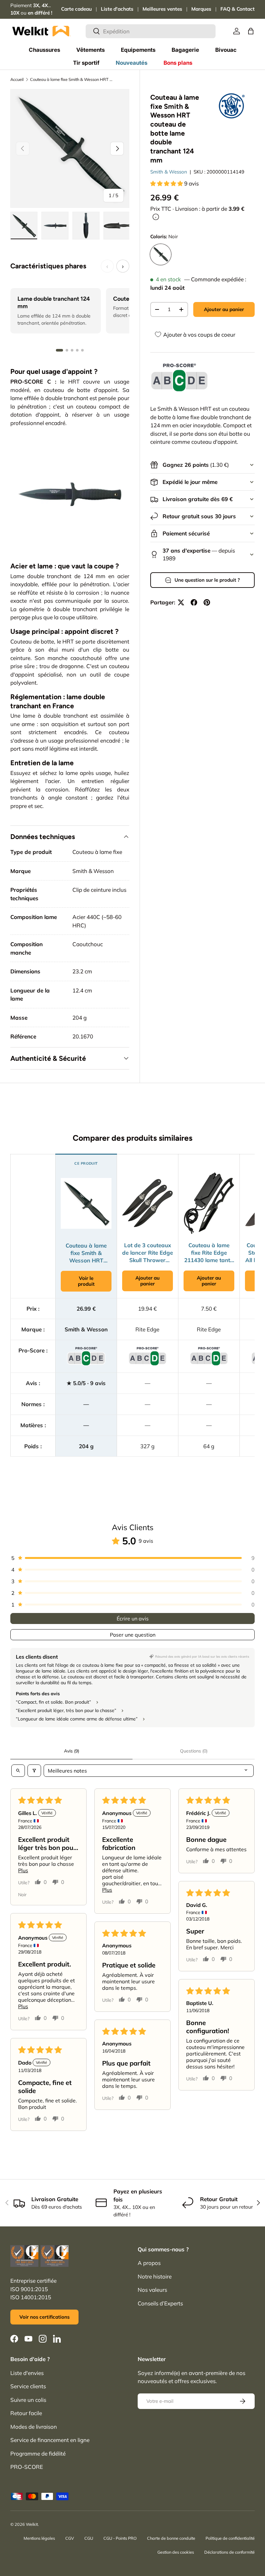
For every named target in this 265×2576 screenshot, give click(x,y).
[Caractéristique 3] (72, 350)
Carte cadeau (76, 9)
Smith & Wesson (169, 172)
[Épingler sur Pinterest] (207, 602)
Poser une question (133, 1635)
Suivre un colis (28, 2400)
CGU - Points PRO (120, 2538)
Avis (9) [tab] (72, 1751)
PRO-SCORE (27, 2467)
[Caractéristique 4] (77, 350)
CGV (70, 2538)
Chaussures (44, 50)
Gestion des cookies (176, 2552)
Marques (201, 9)
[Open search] (18, 1771)
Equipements (138, 50)
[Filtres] (34, 1771)
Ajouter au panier (224, 309)
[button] (251, 31)
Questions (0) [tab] (194, 1751)
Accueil (17, 79)
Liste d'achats (117, 9)
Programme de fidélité (38, 2453)
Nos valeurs (152, 2290)
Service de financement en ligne (50, 2440)
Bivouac (226, 50)
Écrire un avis (133, 1618)
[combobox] (151, 31)
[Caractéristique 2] (67, 350)
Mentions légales (39, 2538)
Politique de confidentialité (230, 2538)
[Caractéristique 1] (59, 350)
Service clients (28, 2386)
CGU (89, 2538)
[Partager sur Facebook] (194, 602)
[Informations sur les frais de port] (156, 217)
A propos (149, 2263)
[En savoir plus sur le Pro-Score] (179, 378)
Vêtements (90, 50)
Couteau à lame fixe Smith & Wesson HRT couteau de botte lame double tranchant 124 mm (71, 79)
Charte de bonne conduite (171, 2538)
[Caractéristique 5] (82, 350)
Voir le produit (86, 1281)
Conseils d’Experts (160, 2303)
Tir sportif (86, 63)
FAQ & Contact (238, 9)
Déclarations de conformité (229, 2552)
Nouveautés (132, 63)
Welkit (32, 2524)
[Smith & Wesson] (232, 106)
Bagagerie (185, 50)
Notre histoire (155, 2276)
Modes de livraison (34, 2427)
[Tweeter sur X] (181, 602)
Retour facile (26, 2413)
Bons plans (178, 63)
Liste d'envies (27, 2373)
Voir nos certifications (44, 2317)
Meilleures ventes (162, 9)
